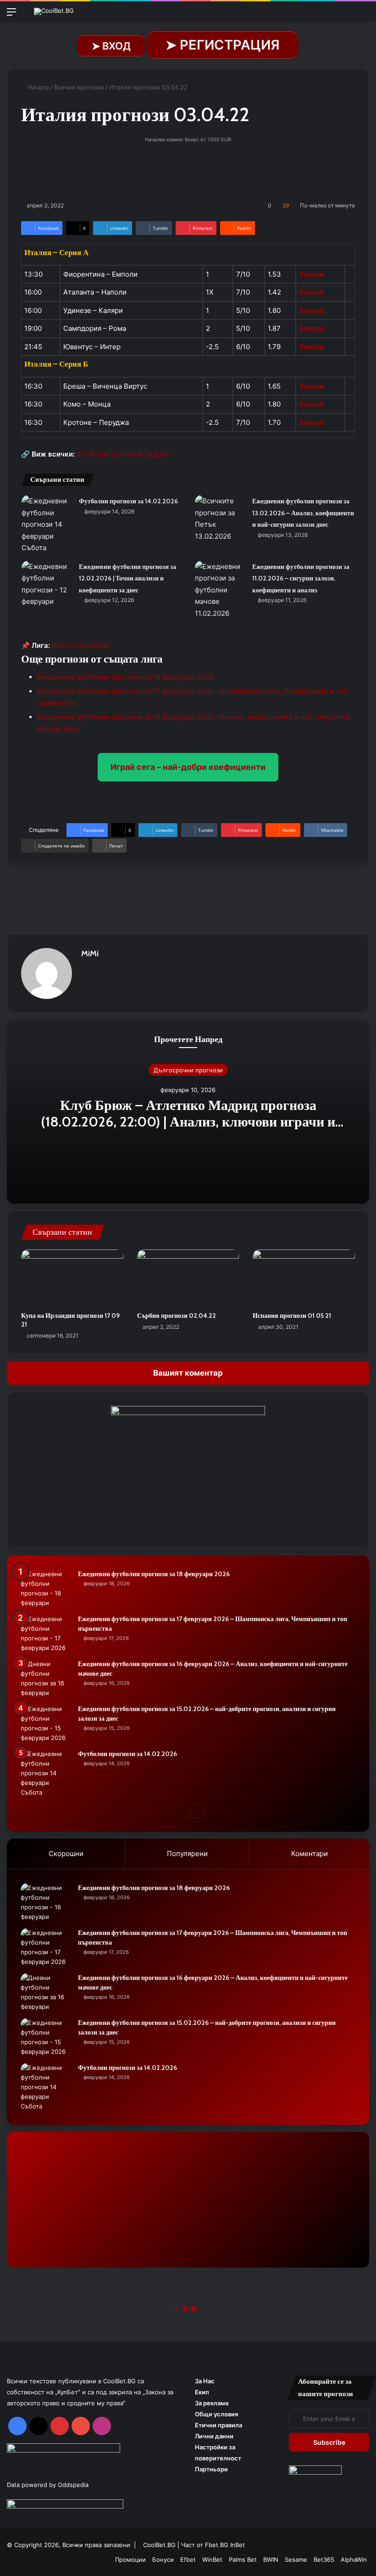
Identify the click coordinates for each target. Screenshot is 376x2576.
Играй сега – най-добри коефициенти (188, 767)
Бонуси (163, 2559)
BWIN (271, 2559)
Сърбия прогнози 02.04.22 (177, 1316)
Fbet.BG (217, 2545)
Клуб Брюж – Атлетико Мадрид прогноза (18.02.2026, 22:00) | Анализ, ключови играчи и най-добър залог (188, 1121)
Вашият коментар (188, 1373)
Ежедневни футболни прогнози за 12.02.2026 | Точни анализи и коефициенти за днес (127, 578)
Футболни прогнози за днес (123, 454)
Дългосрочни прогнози (188, 1070)
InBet (238, 2545)
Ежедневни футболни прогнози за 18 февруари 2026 (125, 677)
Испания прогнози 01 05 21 (292, 1316)
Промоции (130, 2559)
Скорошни (66, 1854)
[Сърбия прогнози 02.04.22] (188, 1278)
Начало (37, 87)
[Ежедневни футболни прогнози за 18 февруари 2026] (46, 1589)
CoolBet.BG (159, 2545)
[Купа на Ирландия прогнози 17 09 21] (72, 1278)
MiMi (90, 953)
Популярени (187, 1854)
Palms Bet (243, 2559)
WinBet (212, 2559)
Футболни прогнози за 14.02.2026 (128, 501)
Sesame (296, 2559)
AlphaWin (354, 2559)
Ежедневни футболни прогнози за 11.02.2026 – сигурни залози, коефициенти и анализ (301, 578)
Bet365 (324, 2559)
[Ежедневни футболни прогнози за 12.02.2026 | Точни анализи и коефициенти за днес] (47, 584)
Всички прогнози (79, 87)
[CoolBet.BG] (54, 11)
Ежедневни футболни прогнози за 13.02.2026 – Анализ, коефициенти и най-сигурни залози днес (303, 513)
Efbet (188, 2559)
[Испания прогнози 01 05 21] (304, 1278)
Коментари (310, 1854)
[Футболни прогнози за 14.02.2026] (47, 524)
